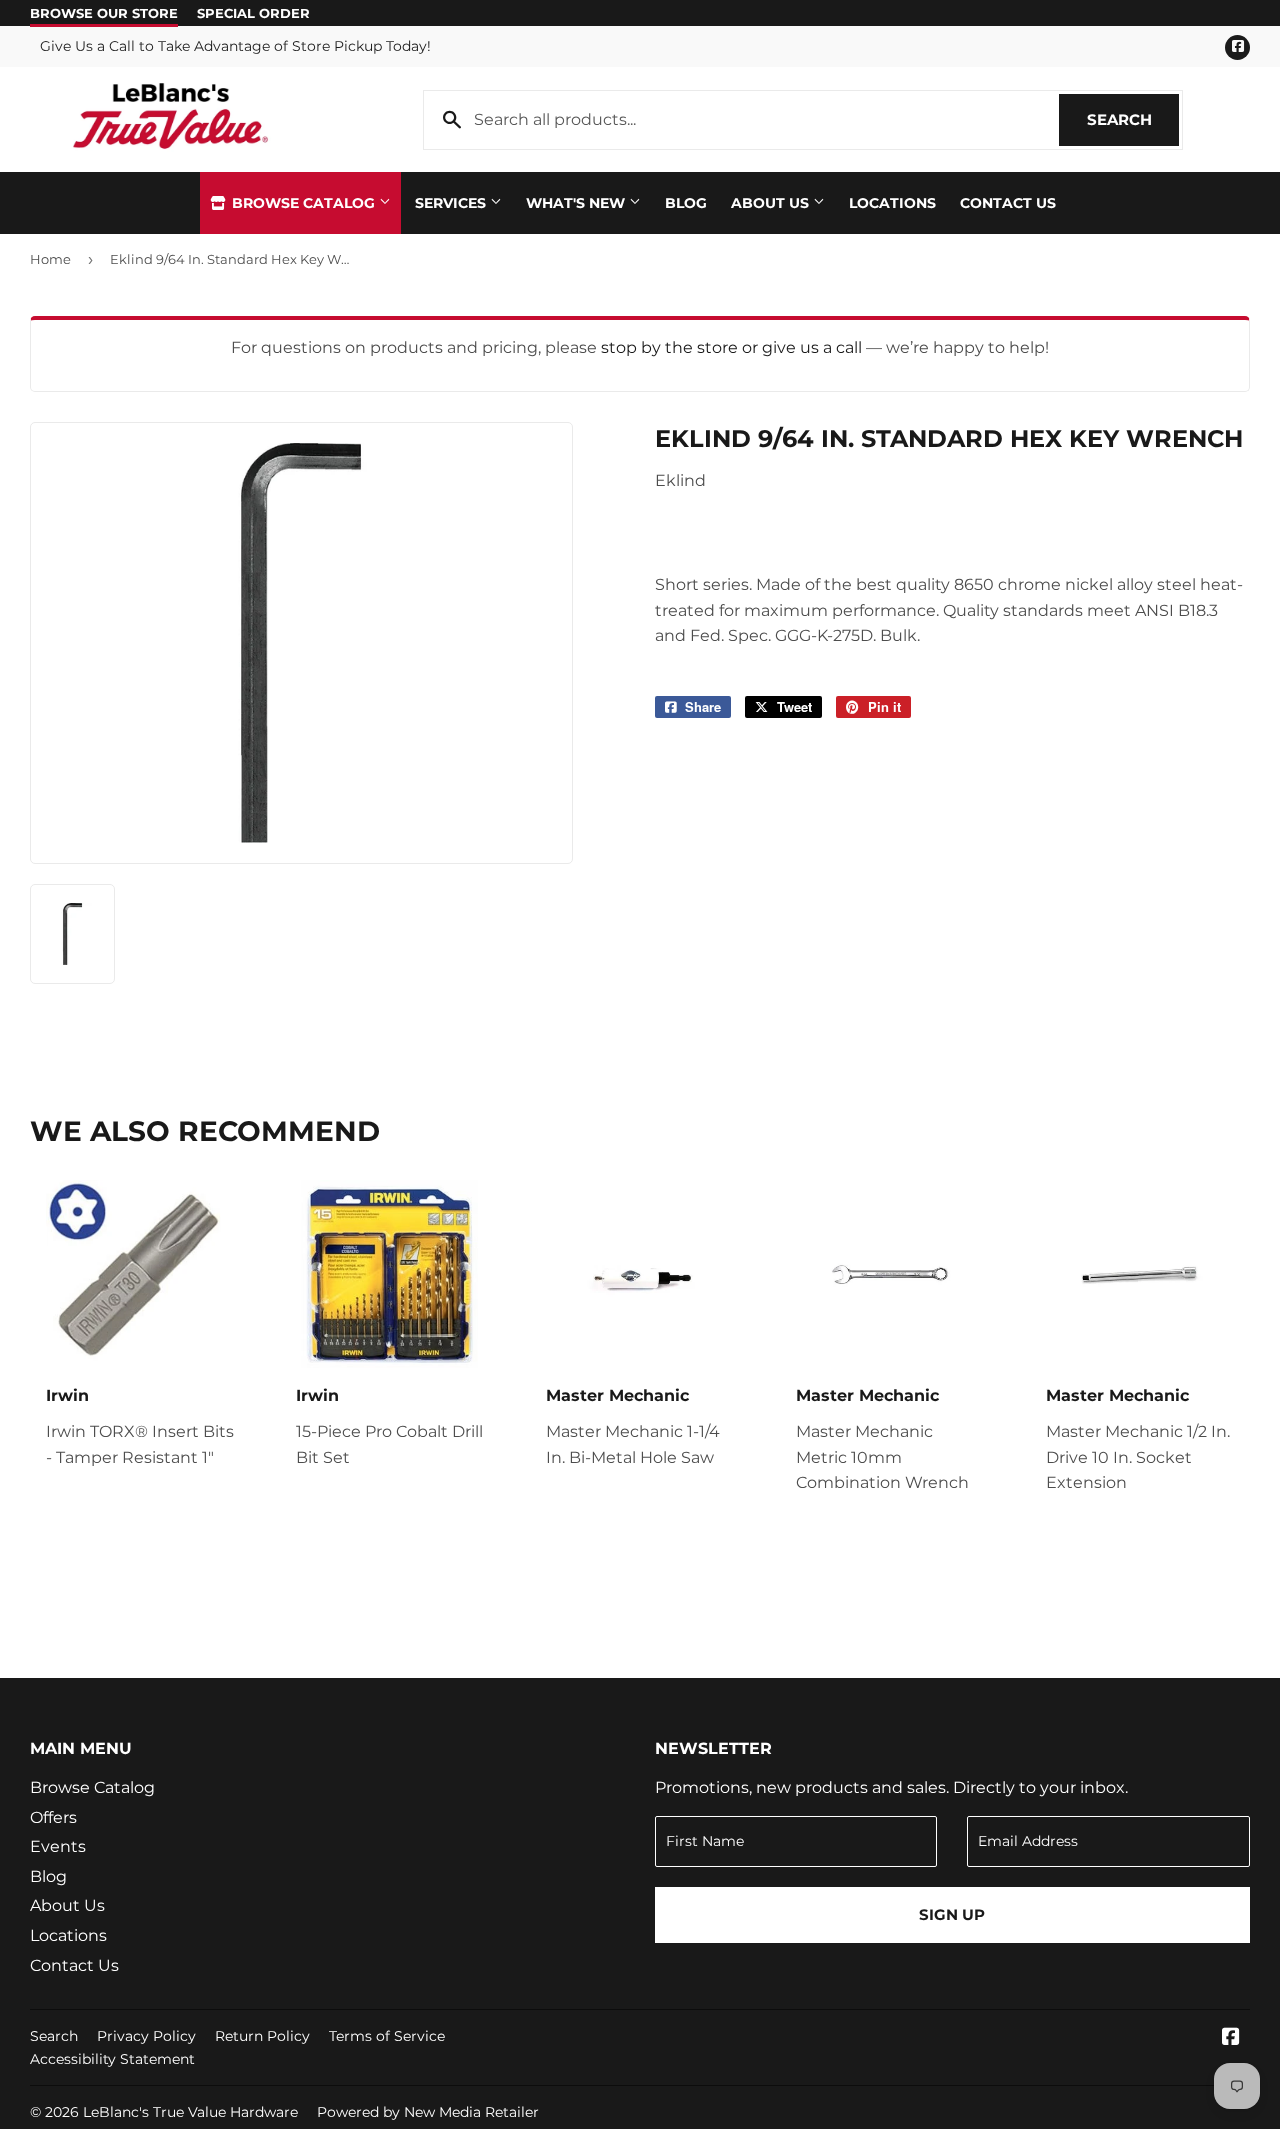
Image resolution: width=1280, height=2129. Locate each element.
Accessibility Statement (112, 2059)
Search (1133, 119)
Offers (53, 1817)
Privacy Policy (146, 2036)
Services (452, 203)
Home (50, 259)
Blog (686, 203)
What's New (577, 203)
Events (58, 1846)
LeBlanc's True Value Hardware (190, 2112)
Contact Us (1008, 203)
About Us (772, 203)
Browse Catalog (303, 203)
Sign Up (952, 1914)
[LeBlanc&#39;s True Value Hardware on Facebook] (1231, 2038)
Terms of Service (387, 2036)
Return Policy (262, 2036)
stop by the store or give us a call (733, 347)
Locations (892, 203)
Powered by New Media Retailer (428, 2112)
